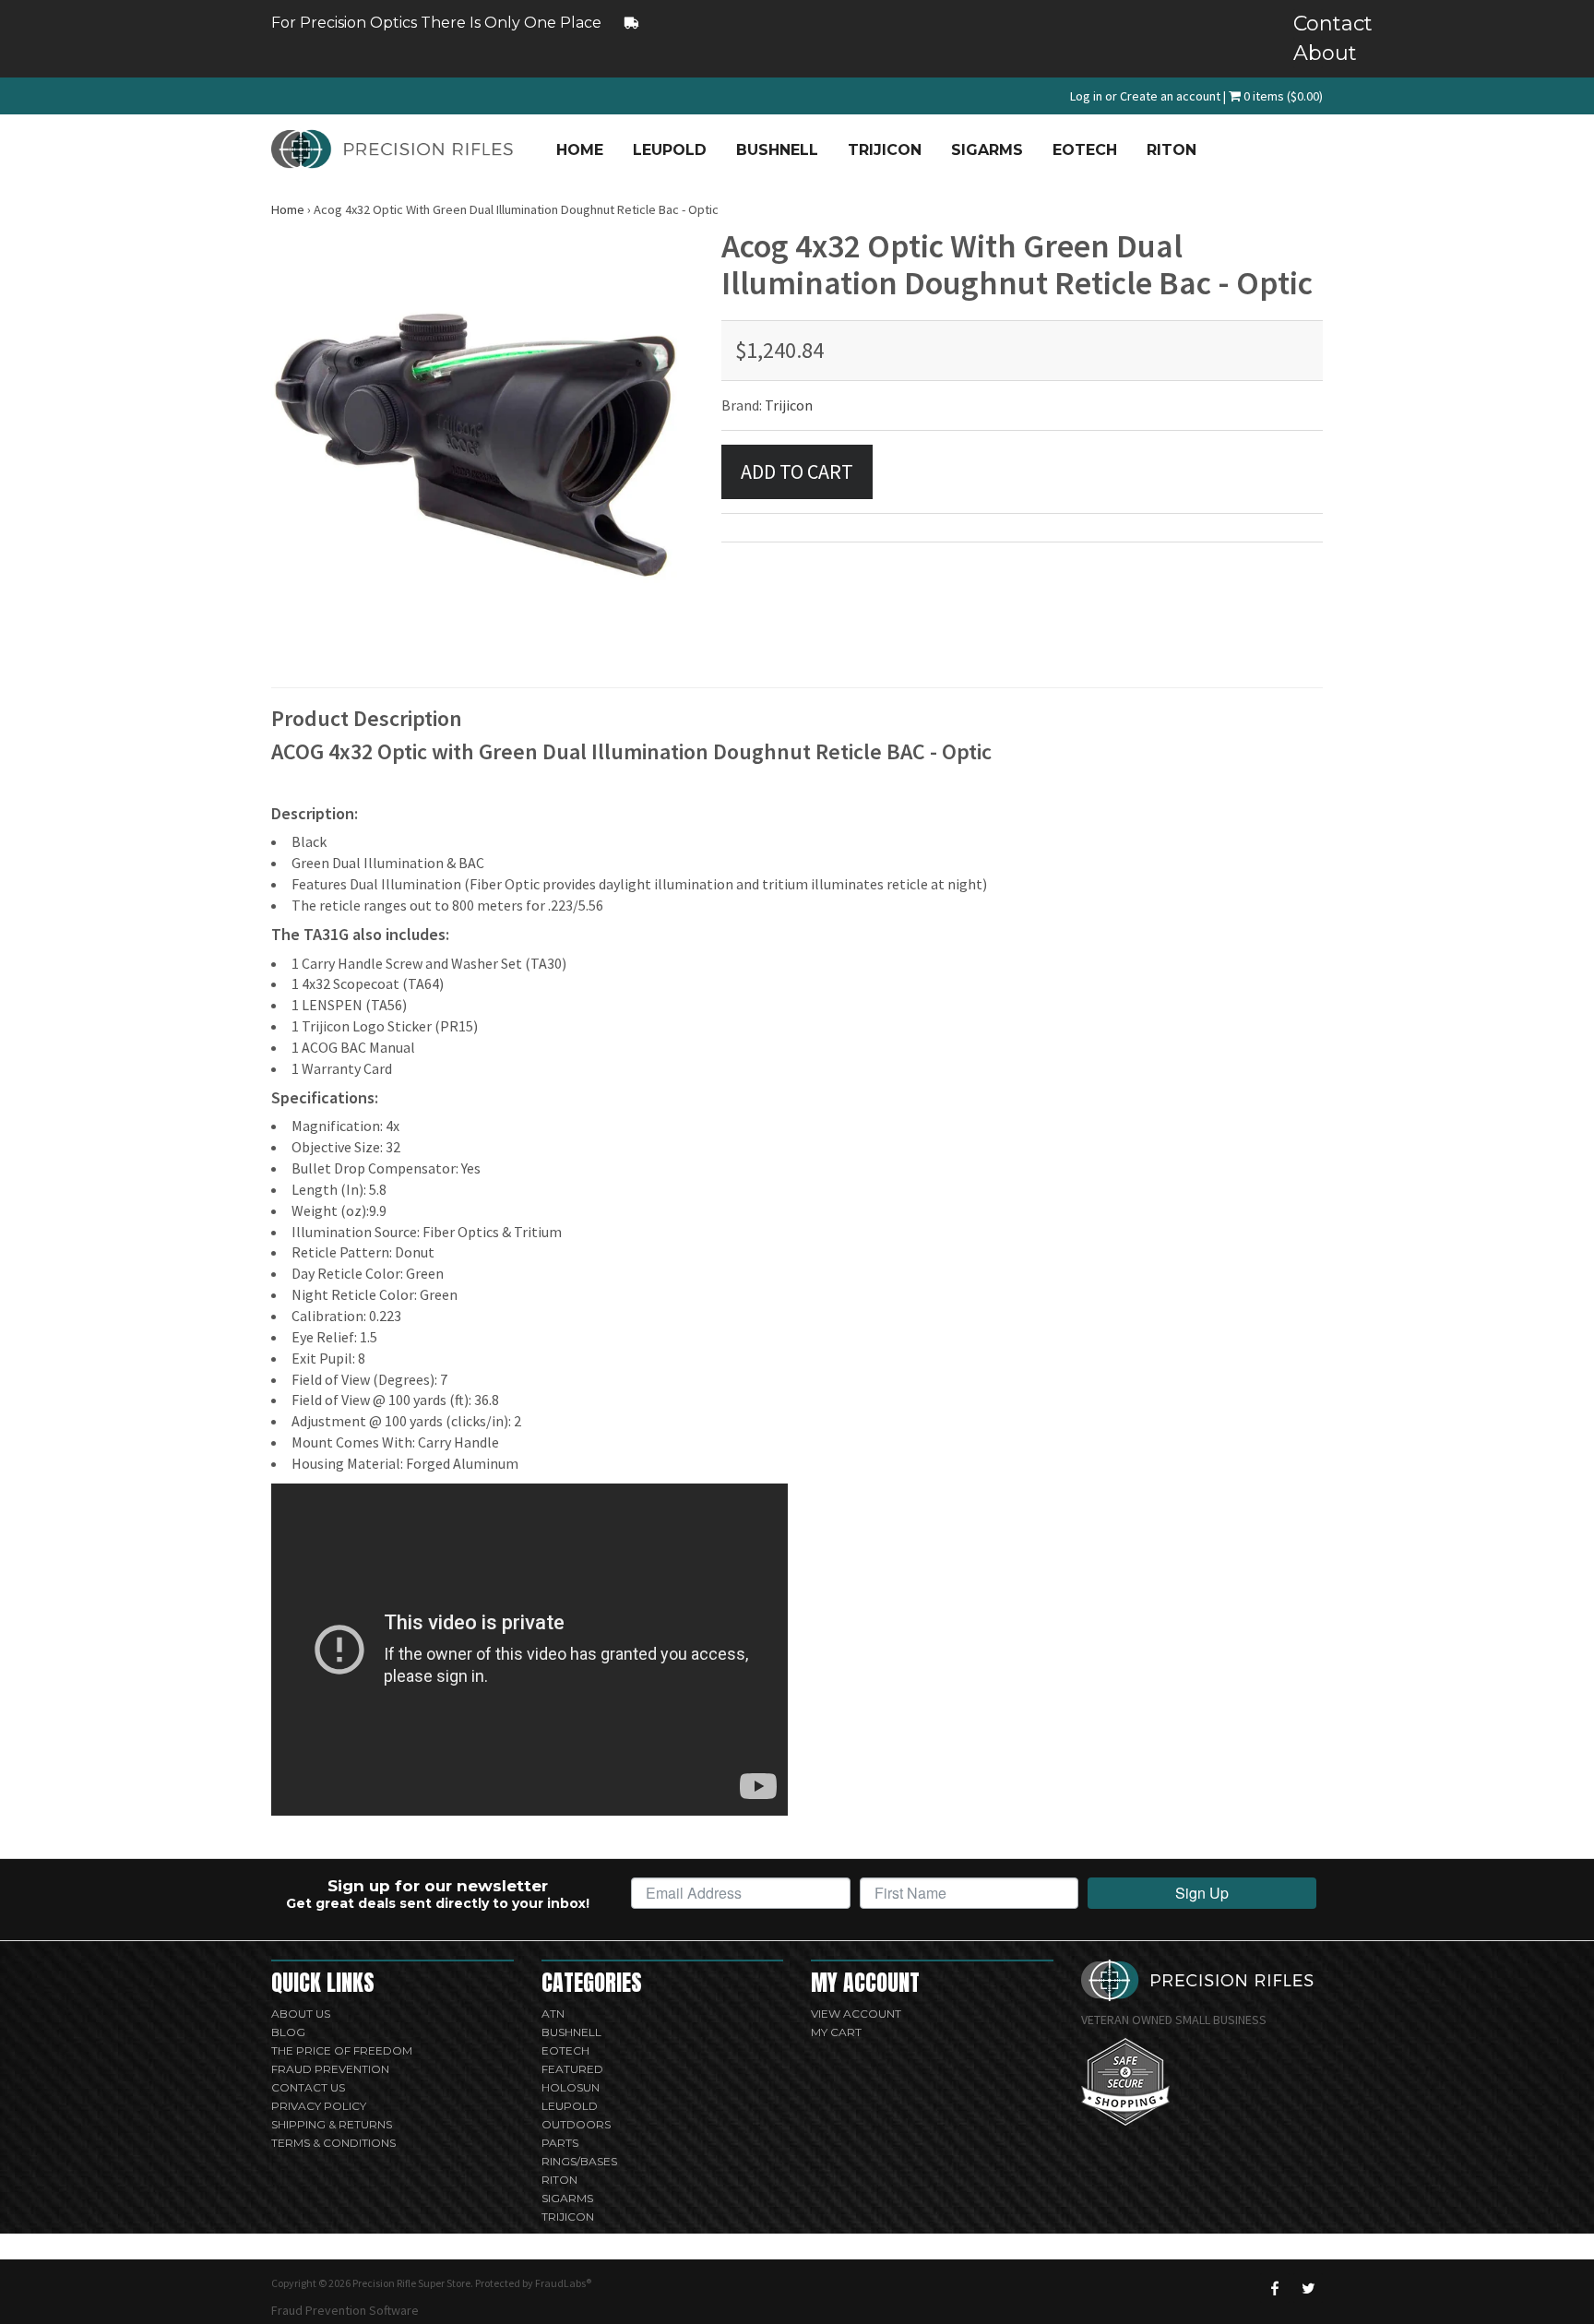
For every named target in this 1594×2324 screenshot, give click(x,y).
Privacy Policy (319, 2106)
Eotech (1085, 150)
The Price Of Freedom (342, 2050)
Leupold (670, 150)
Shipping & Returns (332, 2124)
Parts (560, 2143)
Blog (288, 2032)
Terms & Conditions (333, 2143)
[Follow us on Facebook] (1275, 2288)
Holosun (571, 2087)
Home (580, 150)
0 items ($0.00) (1282, 96)
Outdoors (576, 2124)
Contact (1308, 24)
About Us (301, 2014)
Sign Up (1202, 1893)
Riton (1172, 150)
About (1308, 53)
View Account (856, 2014)
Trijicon (885, 150)
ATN (553, 2014)
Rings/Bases (579, 2161)
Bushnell (777, 150)
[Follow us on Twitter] (1308, 2288)
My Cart (836, 2032)
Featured (572, 2069)
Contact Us (308, 2087)
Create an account (1170, 96)
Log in (1086, 96)
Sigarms (987, 150)
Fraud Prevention (330, 2069)
